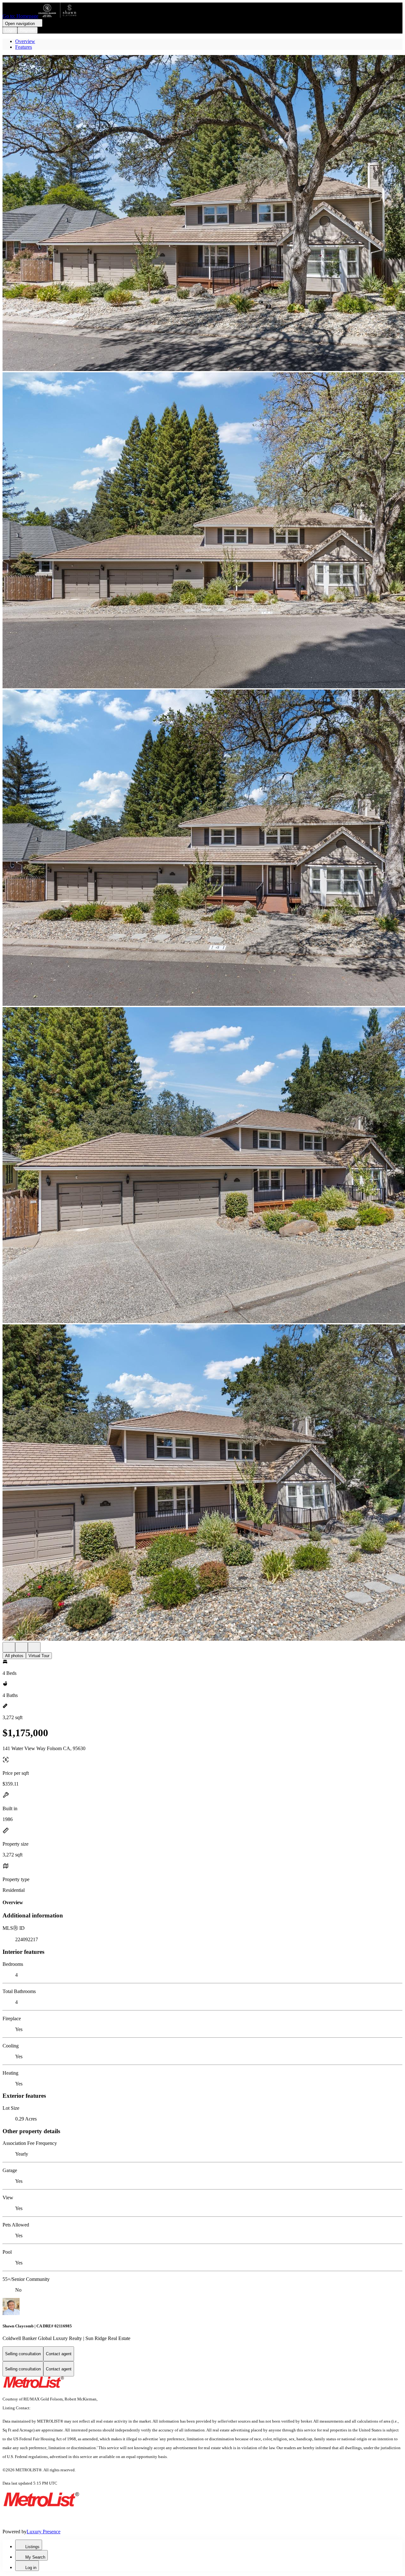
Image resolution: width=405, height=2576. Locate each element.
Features (24, 47)
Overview (25, 41)
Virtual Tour (39, 1656)
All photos (14, 1656)
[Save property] (22, 1647)
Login (10, 30)
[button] (202, 214)
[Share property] (34, 1647)
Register (28, 30)
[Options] (9, 1647)
